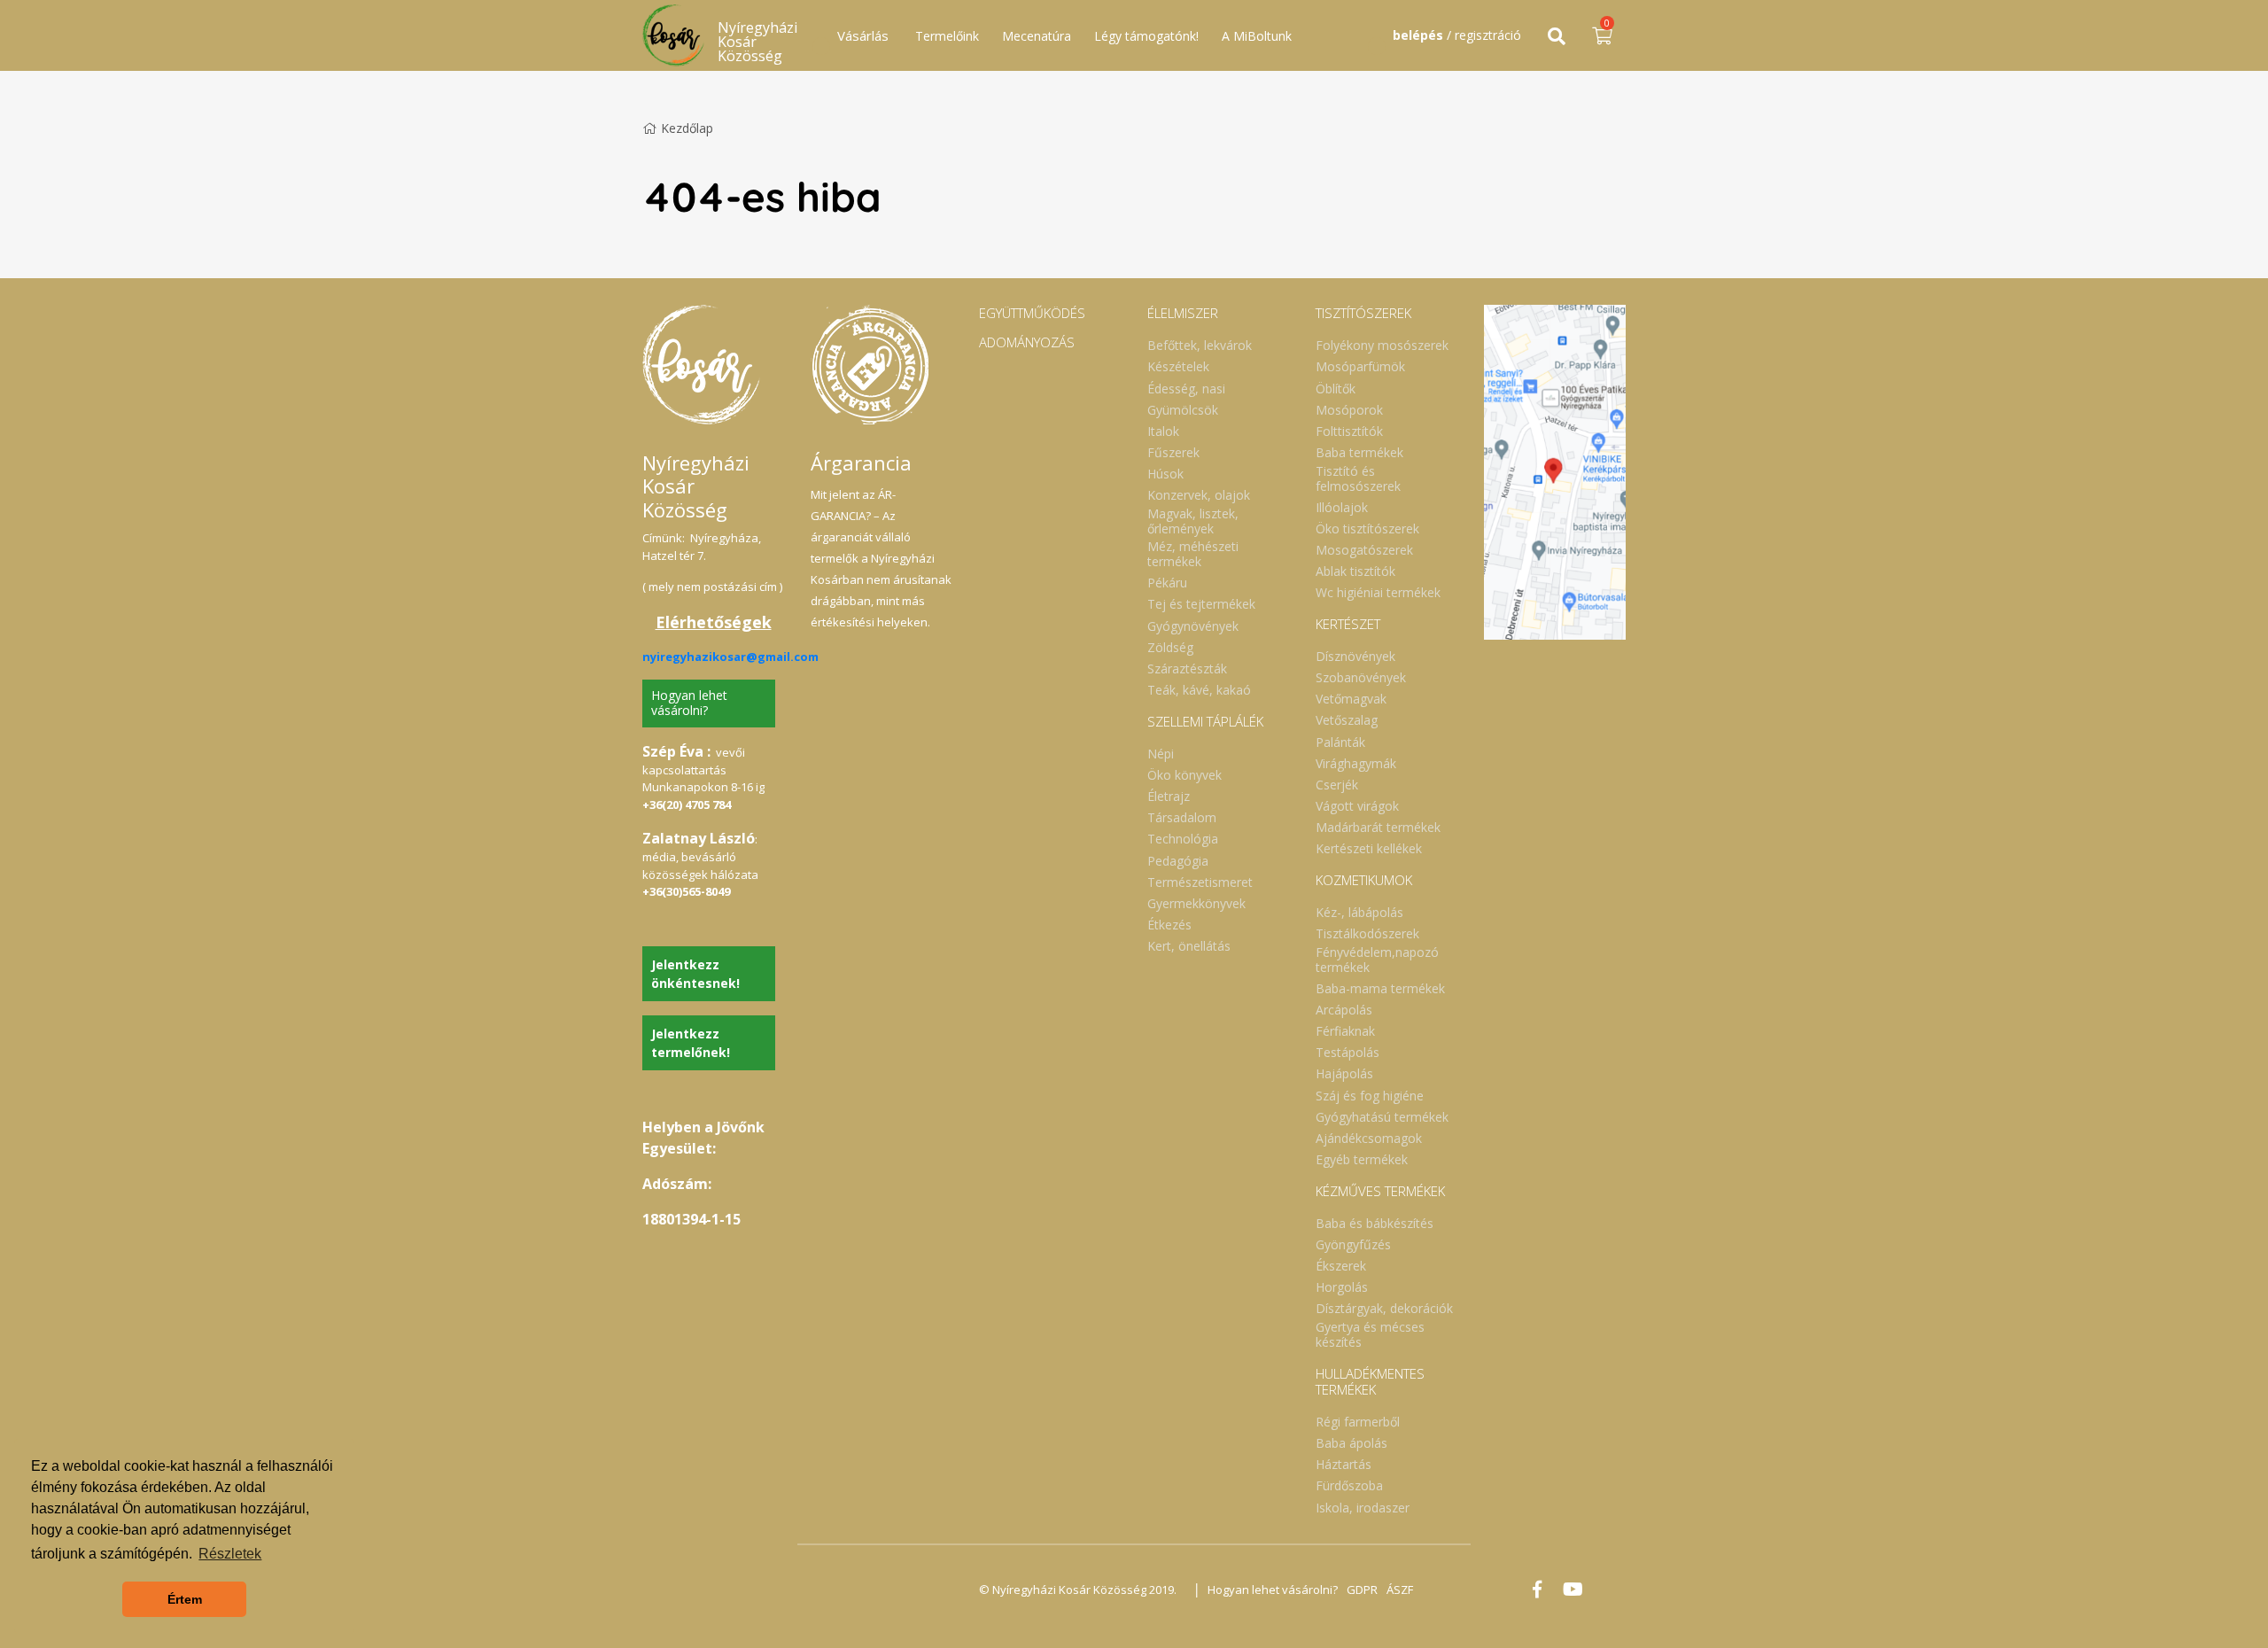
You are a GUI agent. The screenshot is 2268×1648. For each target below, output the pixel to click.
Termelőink (947, 36)
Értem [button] (185, 1599)
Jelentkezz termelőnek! (691, 1043)
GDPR (1362, 1590)
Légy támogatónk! (1146, 36)
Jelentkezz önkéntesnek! (695, 974)
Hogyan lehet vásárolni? (689, 703)
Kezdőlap (687, 128)
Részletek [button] (230, 1554)
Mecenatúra (1037, 36)
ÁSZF (1400, 1590)
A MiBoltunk (1257, 36)
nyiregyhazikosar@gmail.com (730, 657)
